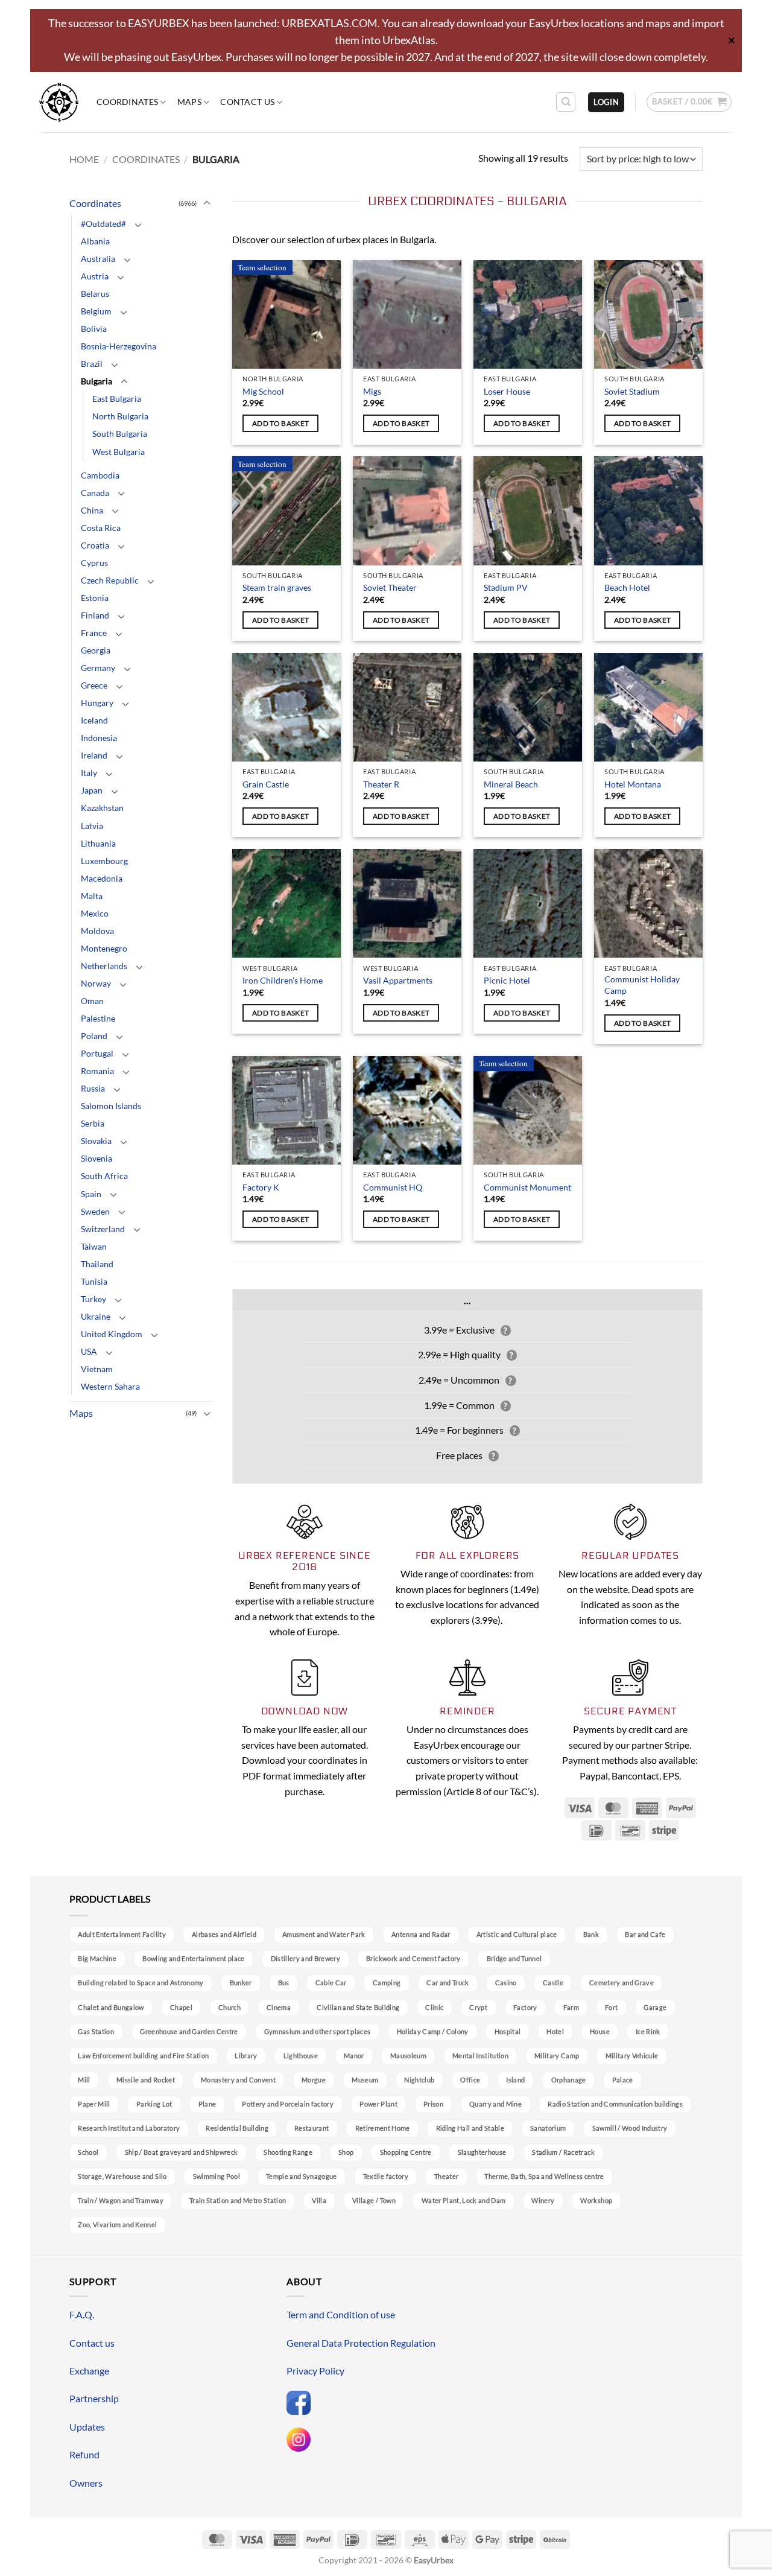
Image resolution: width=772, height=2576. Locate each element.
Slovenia (96, 1158)
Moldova (97, 931)
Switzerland (103, 1229)
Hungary (97, 703)
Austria (95, 276)
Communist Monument (527, 1187)
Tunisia (94, 1281)
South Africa (104, 1176)
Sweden (95, 1211)
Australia (98, 259)
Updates (87, 2427)
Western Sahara (110, 1386)
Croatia (95, 545)
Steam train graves (277, 587)
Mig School (263, 391)
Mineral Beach (511, 784)
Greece (94, 685)
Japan (92, 790)
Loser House (507, 391)
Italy (89, 773)
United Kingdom (112, 1334)
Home (84, 159)
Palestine (98, 1018)
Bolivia (94, 329)
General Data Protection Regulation (361, 2343)
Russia (93, 1088)
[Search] (566, 102)
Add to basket (281, 423)
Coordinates (127, 102)
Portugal (97, 1053)
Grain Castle (266, 784)
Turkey (93, 1299)
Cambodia (100, 475)
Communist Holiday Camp (642, 985)
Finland (95, 615)
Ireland (94, 755)
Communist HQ (393, 1187)
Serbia (93, 1123)
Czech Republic (110, 580)
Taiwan (94, 1246)
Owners (86, 2483)
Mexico (95, 913)
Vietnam (97, 1369)
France (94, 633)
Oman (92, 1001)
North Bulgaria (120, 416)
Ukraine (96, 1316)
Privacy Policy (315, 2371)
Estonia (95, 598)
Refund (84, 2454)
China (92, 510)
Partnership (94, 2398)
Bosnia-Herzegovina (119, 346)
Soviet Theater (390, 587)
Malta (92, 896)
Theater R (381, 784)
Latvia (92, 826)
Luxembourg (104, 861)
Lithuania (98, 843)
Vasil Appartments (398, 980)
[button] (606, 102)
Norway (96, 983)
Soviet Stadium (632, 391)
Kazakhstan (102, 808)
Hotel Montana (633, 784)
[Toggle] (207, 203)
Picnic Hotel (507, 980)
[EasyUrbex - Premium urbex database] (59, 102)
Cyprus (94, 563)
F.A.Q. (82, 2314)
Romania (97, 1071)
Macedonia (102, 878)
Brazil (92, 364)
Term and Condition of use (341, 2314)
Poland (94, 1036)
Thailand (97, 1264)
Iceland (94, 720)
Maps (189, 102)
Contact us (247, 102)
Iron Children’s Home (283, 980)
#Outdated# (103, 224)
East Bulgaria (117, 399)
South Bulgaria (120, 434)
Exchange (89, 2371)
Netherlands (104, 966)
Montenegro (104, 948)
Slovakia (96, 1141)
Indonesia (99, 738)
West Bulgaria (119, 452)
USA (89, 1351)
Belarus (95, 294)
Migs (372, 391)
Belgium (96, 311)
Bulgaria (96, 381)
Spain (91, 1194)
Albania (95, 241)
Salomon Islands (111, 1106)
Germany (98, 668)
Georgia (96, 650)
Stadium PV (506, 587)
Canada (95, 493)
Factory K (261, 1187)
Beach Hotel (627, 587)
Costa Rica (101, 528)
